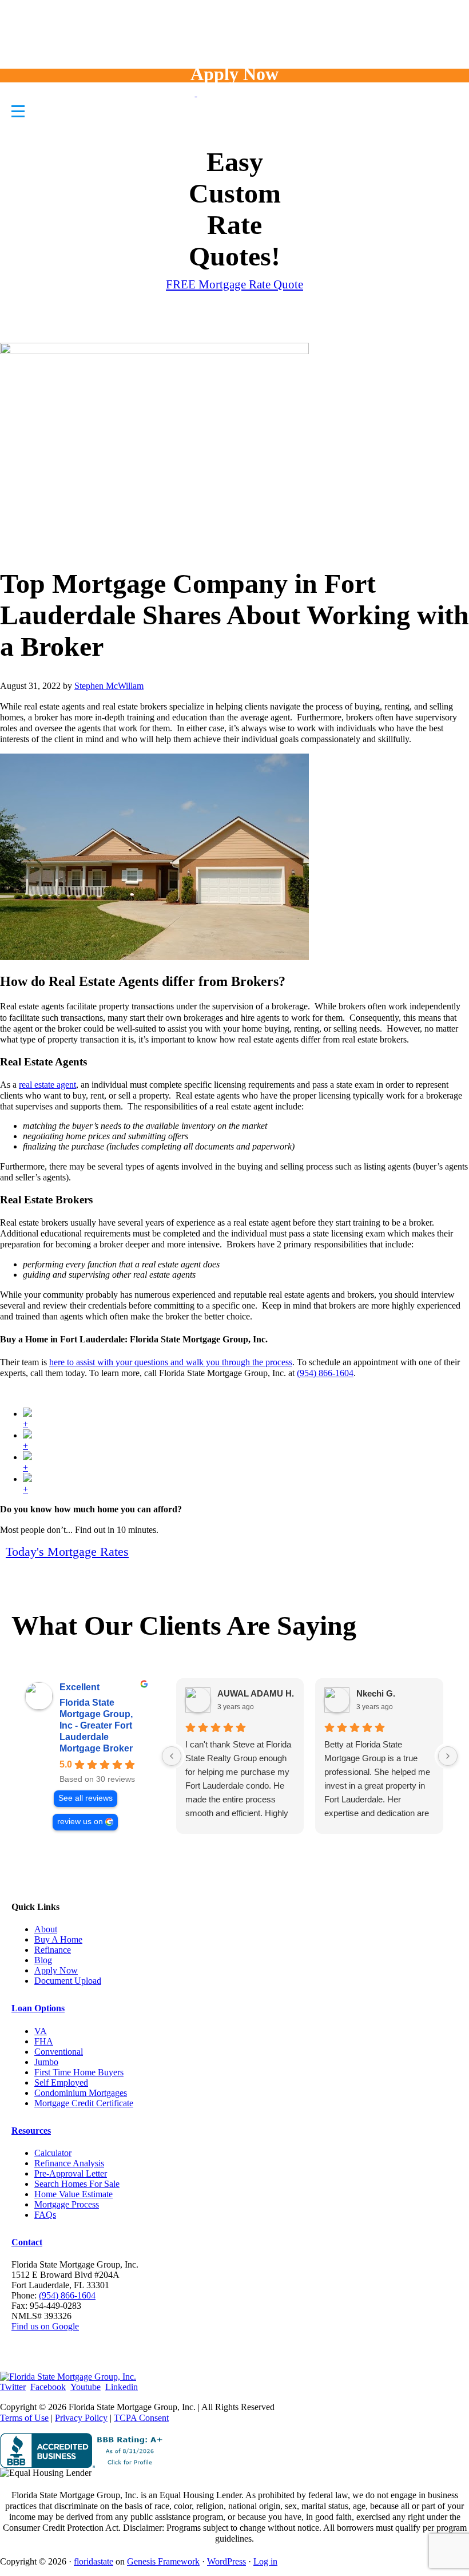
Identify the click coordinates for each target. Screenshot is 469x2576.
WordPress (226, 2561)
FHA (44, 2041)
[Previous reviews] (172, 1756)
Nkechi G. (376, 1693)
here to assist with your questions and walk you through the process (171, 1362)
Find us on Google (45, 2326)
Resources (31, 2131)
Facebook (48, 2387)
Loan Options (38, 2008)
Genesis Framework (163, 2561)
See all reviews (86, 1798)
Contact (27, 2242)
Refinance (53, 1950)
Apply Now (234, 74)
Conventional (59, 2052)
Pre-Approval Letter (71, 2173)
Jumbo (46, 2062)
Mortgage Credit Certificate (84, 2103)
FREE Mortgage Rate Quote (234, 284)
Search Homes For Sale (77, 2184)
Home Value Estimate (73, 2194)
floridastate (94, 2561)
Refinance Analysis (69, 2163)
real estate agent (47, 1085)
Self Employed (61, 2082)
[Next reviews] (448, 1756)
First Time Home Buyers (79, 2072)
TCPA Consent (141, 2418)
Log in (265, 2561)
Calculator (53, 2153)
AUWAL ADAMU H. (256, 1693)
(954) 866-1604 (325, 1373)
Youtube (86, 2387)
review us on (80, 1822)
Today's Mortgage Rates (67, 1551)
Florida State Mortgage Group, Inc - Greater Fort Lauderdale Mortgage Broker (96, 1725)
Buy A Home (58, 1939)
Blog (43, 1960)
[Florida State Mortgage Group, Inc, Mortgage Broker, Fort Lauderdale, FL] (84, 2450)
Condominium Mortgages (81, 2093)
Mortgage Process (67, 2204)
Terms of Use (24, 2418)
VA (41, 2031)
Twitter (13, 2387)
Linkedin (122, 2387)
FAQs (45, 2215)
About (46, 1929)
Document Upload (68, 1981)
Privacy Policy (81, 2418)
